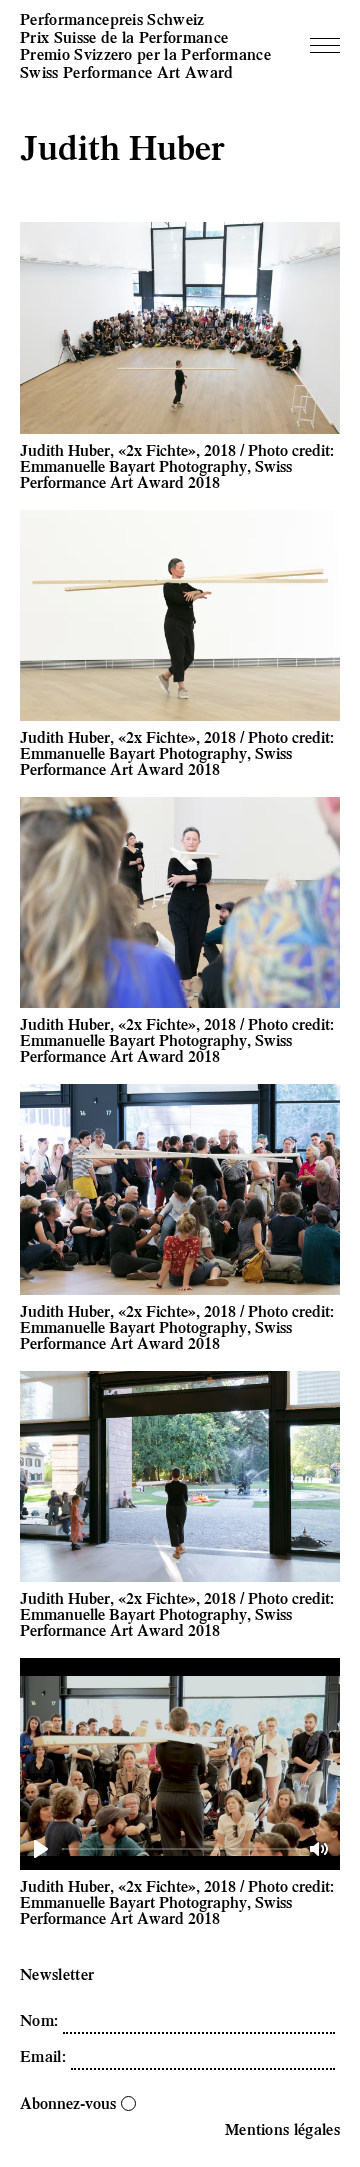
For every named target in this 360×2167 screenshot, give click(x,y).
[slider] (181, 1848)
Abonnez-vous (68, 2102)
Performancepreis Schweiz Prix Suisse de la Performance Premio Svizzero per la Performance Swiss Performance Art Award (145, 45)
